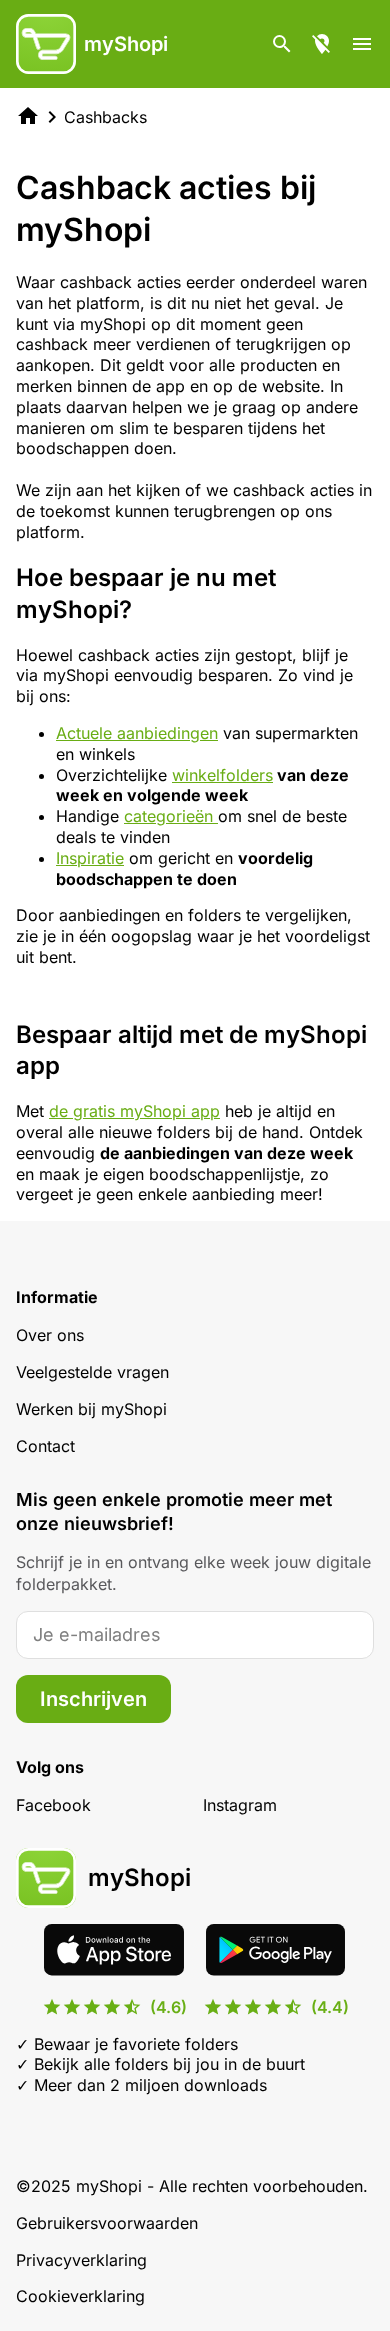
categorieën (171, 816)
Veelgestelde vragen (92, 1372)
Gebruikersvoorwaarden (107, 2223)
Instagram (240, 1805)
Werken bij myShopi (91, 1409)
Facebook (53, 1805)
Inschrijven (93, 1699)
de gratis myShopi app (134, 1111)
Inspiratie (90, 858)
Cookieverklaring (80, 2296)
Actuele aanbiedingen (137, 733)
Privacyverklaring (81, 2260)
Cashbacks (105, 117)
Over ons (50, 1335)
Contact (45, 1446)
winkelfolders (222, 775)
